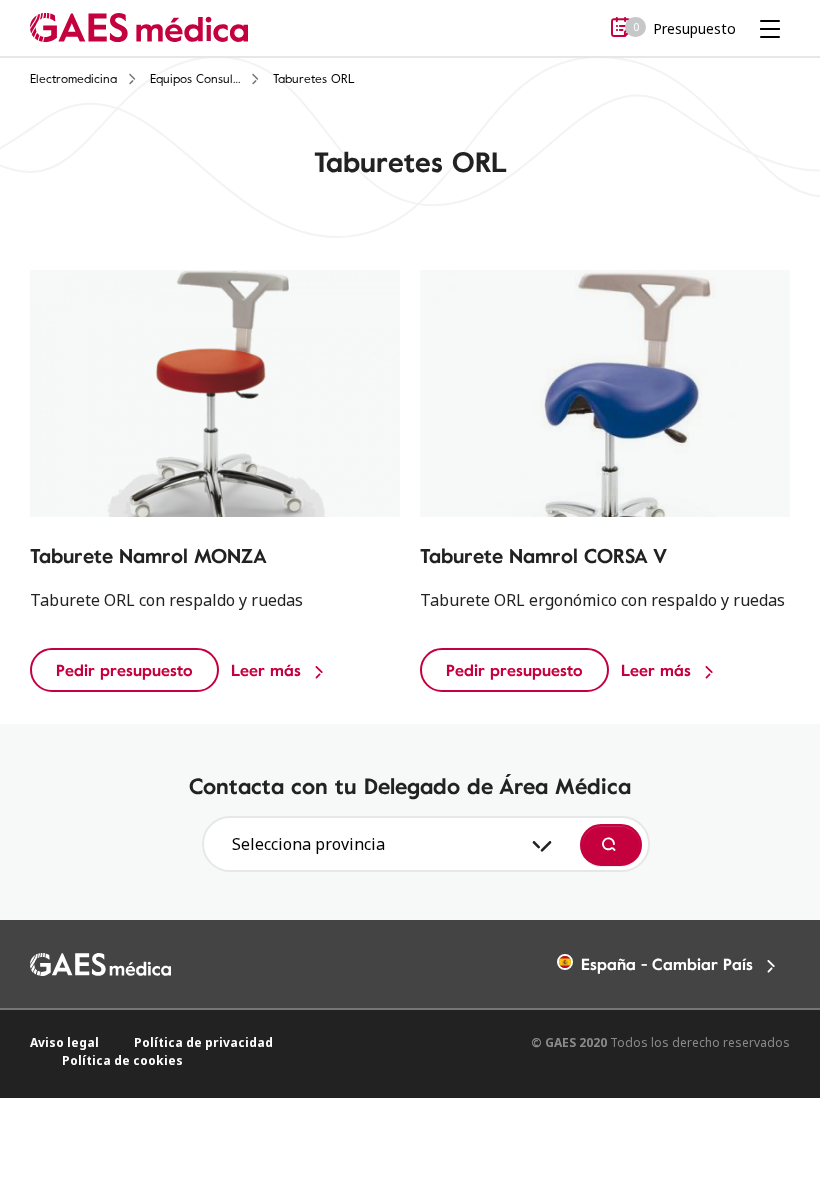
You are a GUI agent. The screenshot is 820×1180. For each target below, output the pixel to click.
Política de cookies (122, 1060)
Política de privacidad (203, 1042)
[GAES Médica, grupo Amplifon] (139, 27)
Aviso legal (64, 1042)
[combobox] (389, 844)
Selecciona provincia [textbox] (308, 844)
